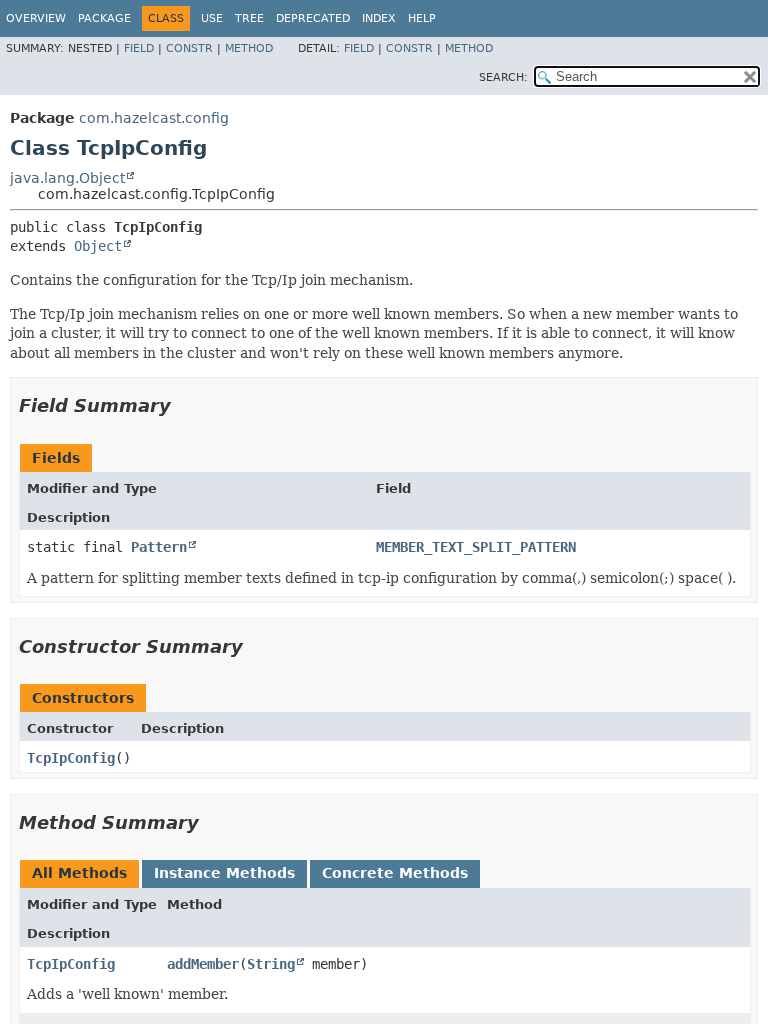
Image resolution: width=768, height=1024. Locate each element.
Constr (189, 48)
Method (249, 48)
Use (212, 18)
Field (139, 48)
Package (104, 18)
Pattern (159, 547)
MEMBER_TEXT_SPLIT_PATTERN (476, 547)
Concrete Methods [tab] (395, 873)
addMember (203, 964)
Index (379, 18)
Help (422, 18)
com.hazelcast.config (154, 118)
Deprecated (313, 18)
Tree (249, 18)
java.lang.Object (67, 178)
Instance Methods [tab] (224, 873)
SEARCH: (503, 77)
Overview (36, 18)
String (271, 964)
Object (98, 246)
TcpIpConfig (71, 758)
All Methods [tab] (79, 873)
